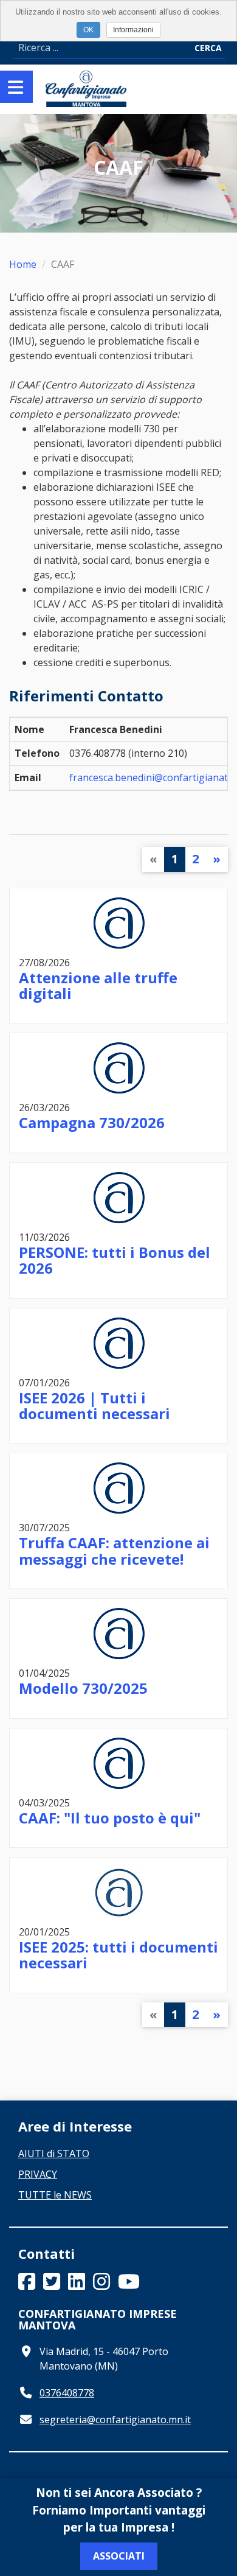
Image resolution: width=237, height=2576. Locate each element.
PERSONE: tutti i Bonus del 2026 (115, 1260)
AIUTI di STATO (54, 2153)
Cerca (208, 48)
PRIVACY (38, 2174)
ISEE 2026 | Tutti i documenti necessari (94, 1406)
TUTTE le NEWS (55, 2195)
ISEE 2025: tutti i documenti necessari (118, 1955)
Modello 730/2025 (83, 1688)
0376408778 (67, 2393)
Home (23, 264)
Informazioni (133, 30)
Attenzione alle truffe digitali (98, 985)
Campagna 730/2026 (92, 1122)
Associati (119, 2556)
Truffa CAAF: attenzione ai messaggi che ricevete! (114, 1550)
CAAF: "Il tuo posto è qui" (110, 1818)
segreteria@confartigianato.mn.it (115, 2420)
